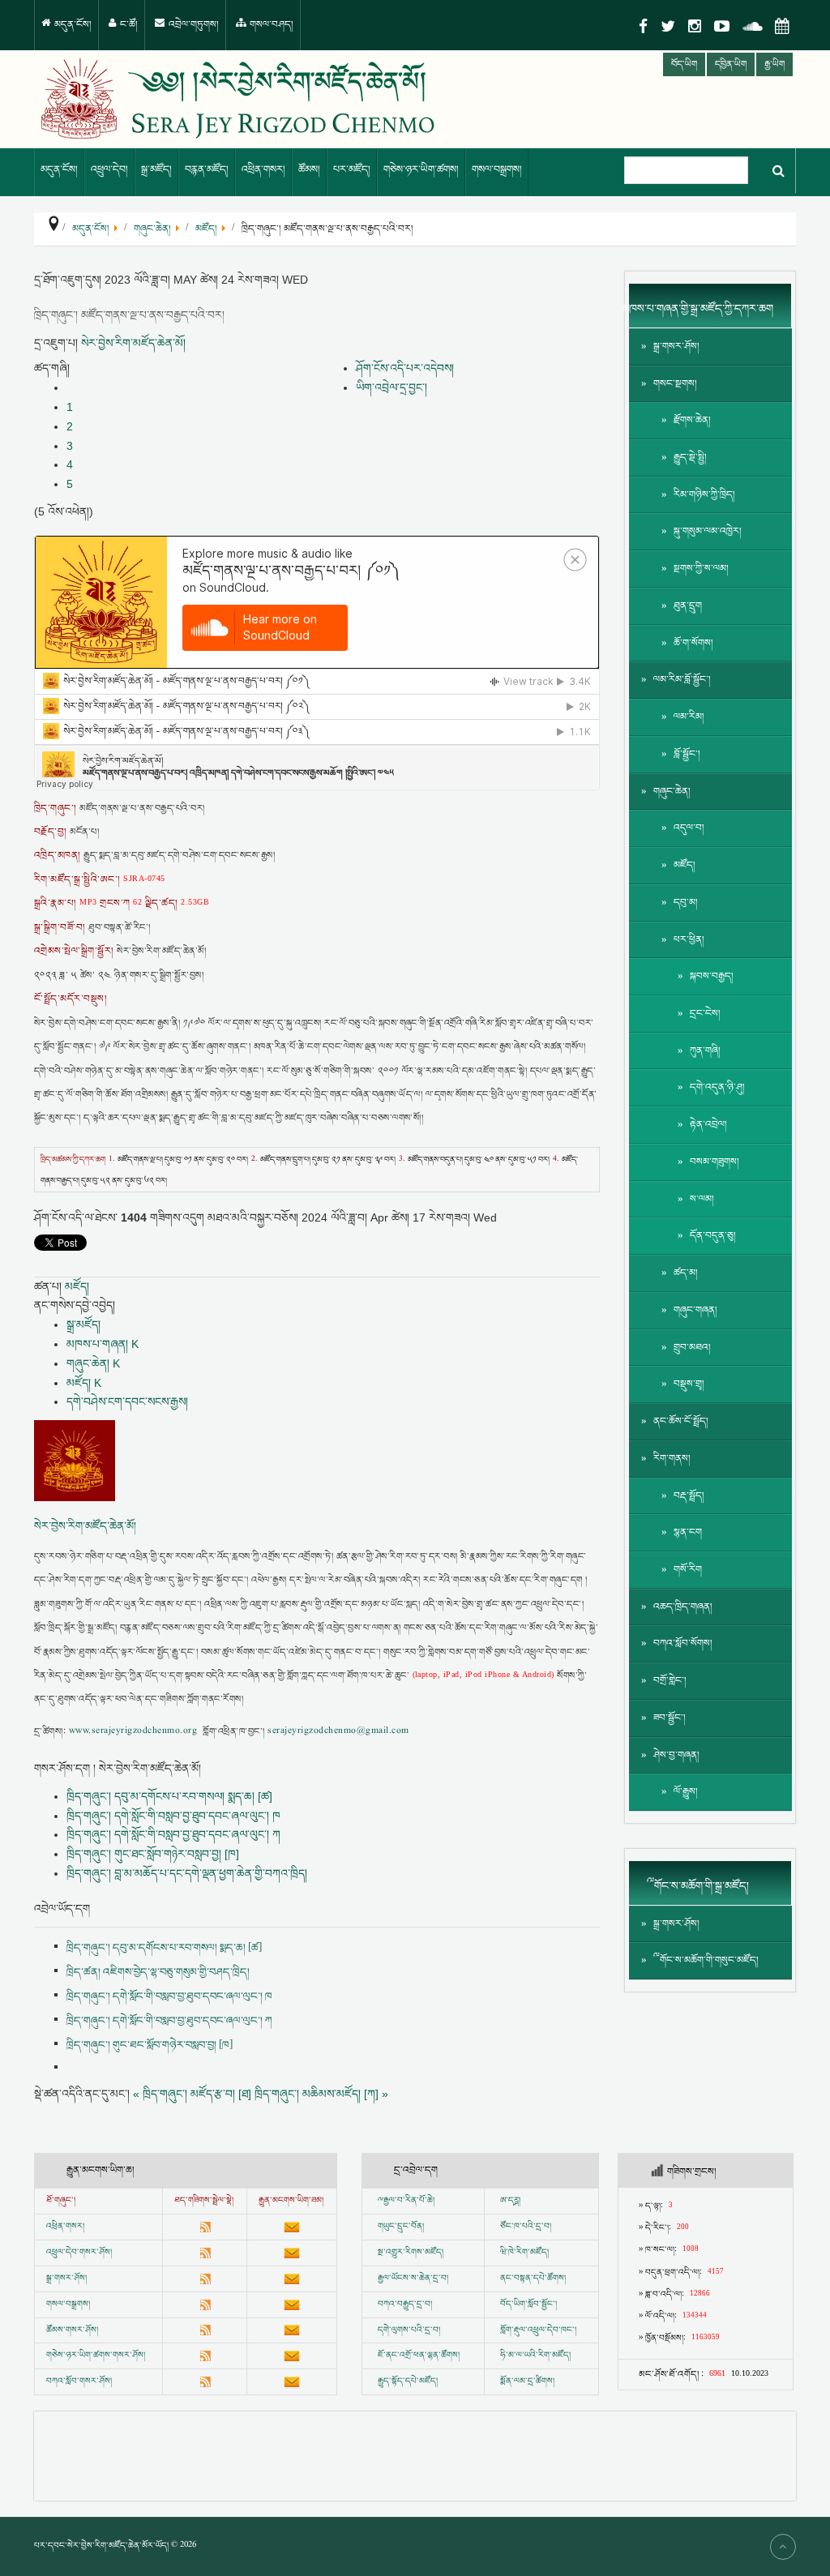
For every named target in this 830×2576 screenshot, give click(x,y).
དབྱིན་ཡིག (731, 64)
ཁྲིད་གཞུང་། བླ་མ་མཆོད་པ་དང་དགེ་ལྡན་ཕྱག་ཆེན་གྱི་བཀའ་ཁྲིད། (187, 1873)
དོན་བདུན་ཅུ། (713, 1236)
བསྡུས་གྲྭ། (689, 1384)
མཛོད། (77, 1286)
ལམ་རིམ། (689, 717)
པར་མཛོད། (352, 170)
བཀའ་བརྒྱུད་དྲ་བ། (405, 2304)
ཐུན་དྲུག (688, 606)
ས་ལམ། (702, 1199)
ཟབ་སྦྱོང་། (670, 1718)
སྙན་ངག (688, 1532)
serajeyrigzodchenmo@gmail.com (338, 1732)
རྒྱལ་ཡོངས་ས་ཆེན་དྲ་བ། (413, 2279)
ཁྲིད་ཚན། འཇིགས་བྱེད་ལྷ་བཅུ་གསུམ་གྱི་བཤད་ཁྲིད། (158, 1972)
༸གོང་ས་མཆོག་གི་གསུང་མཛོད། (706, 1960)
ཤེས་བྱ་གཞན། (676, 1755)
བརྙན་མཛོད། (207, 170)
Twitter (668, 26)
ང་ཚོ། (128, 25)
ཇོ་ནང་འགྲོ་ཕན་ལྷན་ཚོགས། (419, 2356)
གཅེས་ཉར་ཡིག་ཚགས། (421, 170)
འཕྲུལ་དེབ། (109, 170)
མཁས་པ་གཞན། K (103, 1344)
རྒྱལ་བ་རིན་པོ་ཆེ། (409, 2201)
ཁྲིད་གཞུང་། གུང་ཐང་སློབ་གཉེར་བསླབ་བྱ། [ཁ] (153, 1854)
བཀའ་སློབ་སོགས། (683, 1643)
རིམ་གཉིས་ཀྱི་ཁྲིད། (704, 495)
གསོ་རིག (688, 1570)
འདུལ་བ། (689, 828)
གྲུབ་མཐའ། (692, 1348)
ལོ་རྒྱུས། (686, 1792)
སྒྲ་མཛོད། (156, 170)
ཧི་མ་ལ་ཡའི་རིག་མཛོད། (535, 2356)
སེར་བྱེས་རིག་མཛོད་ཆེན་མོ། (133, 343)
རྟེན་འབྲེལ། (708, 1125)
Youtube (722, 26)
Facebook (643, 26)
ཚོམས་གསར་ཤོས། (72, 2330)
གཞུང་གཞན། (695, 1310)
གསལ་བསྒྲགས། (497, 170)
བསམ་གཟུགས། (714, 1162)
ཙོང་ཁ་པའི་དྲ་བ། (526, 2227)
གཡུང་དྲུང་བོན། (401, 2227)
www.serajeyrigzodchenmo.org (133, 1732)
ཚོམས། (309, 170)
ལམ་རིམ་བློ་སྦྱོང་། (682, 680)
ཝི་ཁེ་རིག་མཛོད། (524, 2253)
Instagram (695, 26)
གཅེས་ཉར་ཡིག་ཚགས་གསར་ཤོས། (96, 2356)
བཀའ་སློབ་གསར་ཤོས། (79, 2381)
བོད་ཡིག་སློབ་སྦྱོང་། (528, 2304)
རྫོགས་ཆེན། (692, 420)
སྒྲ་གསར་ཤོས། (676, 347)
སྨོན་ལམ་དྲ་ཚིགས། (527, 2381)
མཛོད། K (84, 1383)
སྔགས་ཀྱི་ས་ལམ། (701, 569)
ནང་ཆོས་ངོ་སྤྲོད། (681, 1421)
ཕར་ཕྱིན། (689, 940)
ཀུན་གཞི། (705, 1051)
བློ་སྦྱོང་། (687, 754)
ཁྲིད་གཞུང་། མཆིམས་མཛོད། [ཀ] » (321, 2094)
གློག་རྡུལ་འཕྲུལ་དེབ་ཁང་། (538, 2330)
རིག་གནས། (672, 1459)
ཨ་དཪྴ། (510, 2201)
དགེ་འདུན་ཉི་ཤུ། (717, 1087)
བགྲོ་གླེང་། (670, 1681)
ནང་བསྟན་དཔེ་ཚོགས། (533, 2279)
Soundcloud (752, 26)
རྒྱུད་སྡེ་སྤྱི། (690, 458)
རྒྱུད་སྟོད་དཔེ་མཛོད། (408, 2381)
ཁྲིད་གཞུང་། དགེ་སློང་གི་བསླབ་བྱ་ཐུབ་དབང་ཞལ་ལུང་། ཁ (173, 1816)
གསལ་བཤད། (270, 25)
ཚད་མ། (686, 1273)
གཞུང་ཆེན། (672, 792)
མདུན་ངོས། (72, 25)
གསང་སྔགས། (675, 384)
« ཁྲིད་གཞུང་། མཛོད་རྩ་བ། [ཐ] (192, 2094)
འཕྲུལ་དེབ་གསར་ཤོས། (79, 2253)
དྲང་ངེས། (705, 1014)
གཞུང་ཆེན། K (93, 1363)
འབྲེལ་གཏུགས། (193, 25)
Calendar (782, 26)
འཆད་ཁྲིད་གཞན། (683, 1607)
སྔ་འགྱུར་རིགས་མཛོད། (411, 2253)
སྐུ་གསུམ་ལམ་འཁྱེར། (708, 531)
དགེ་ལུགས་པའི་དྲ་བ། (409, 2330)
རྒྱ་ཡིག (774, 64)
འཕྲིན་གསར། (263, 170)
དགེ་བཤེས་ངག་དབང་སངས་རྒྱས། (127, 1401)
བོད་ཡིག (684, 64)
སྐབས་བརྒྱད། (712, 976)
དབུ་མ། (686, 903)
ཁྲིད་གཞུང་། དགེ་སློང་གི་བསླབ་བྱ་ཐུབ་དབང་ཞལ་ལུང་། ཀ (173, 1834)
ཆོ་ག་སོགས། (693, 643)
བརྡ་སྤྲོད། (689, 1496)
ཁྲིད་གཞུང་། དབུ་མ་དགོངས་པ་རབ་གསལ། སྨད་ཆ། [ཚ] (169, 1796)
